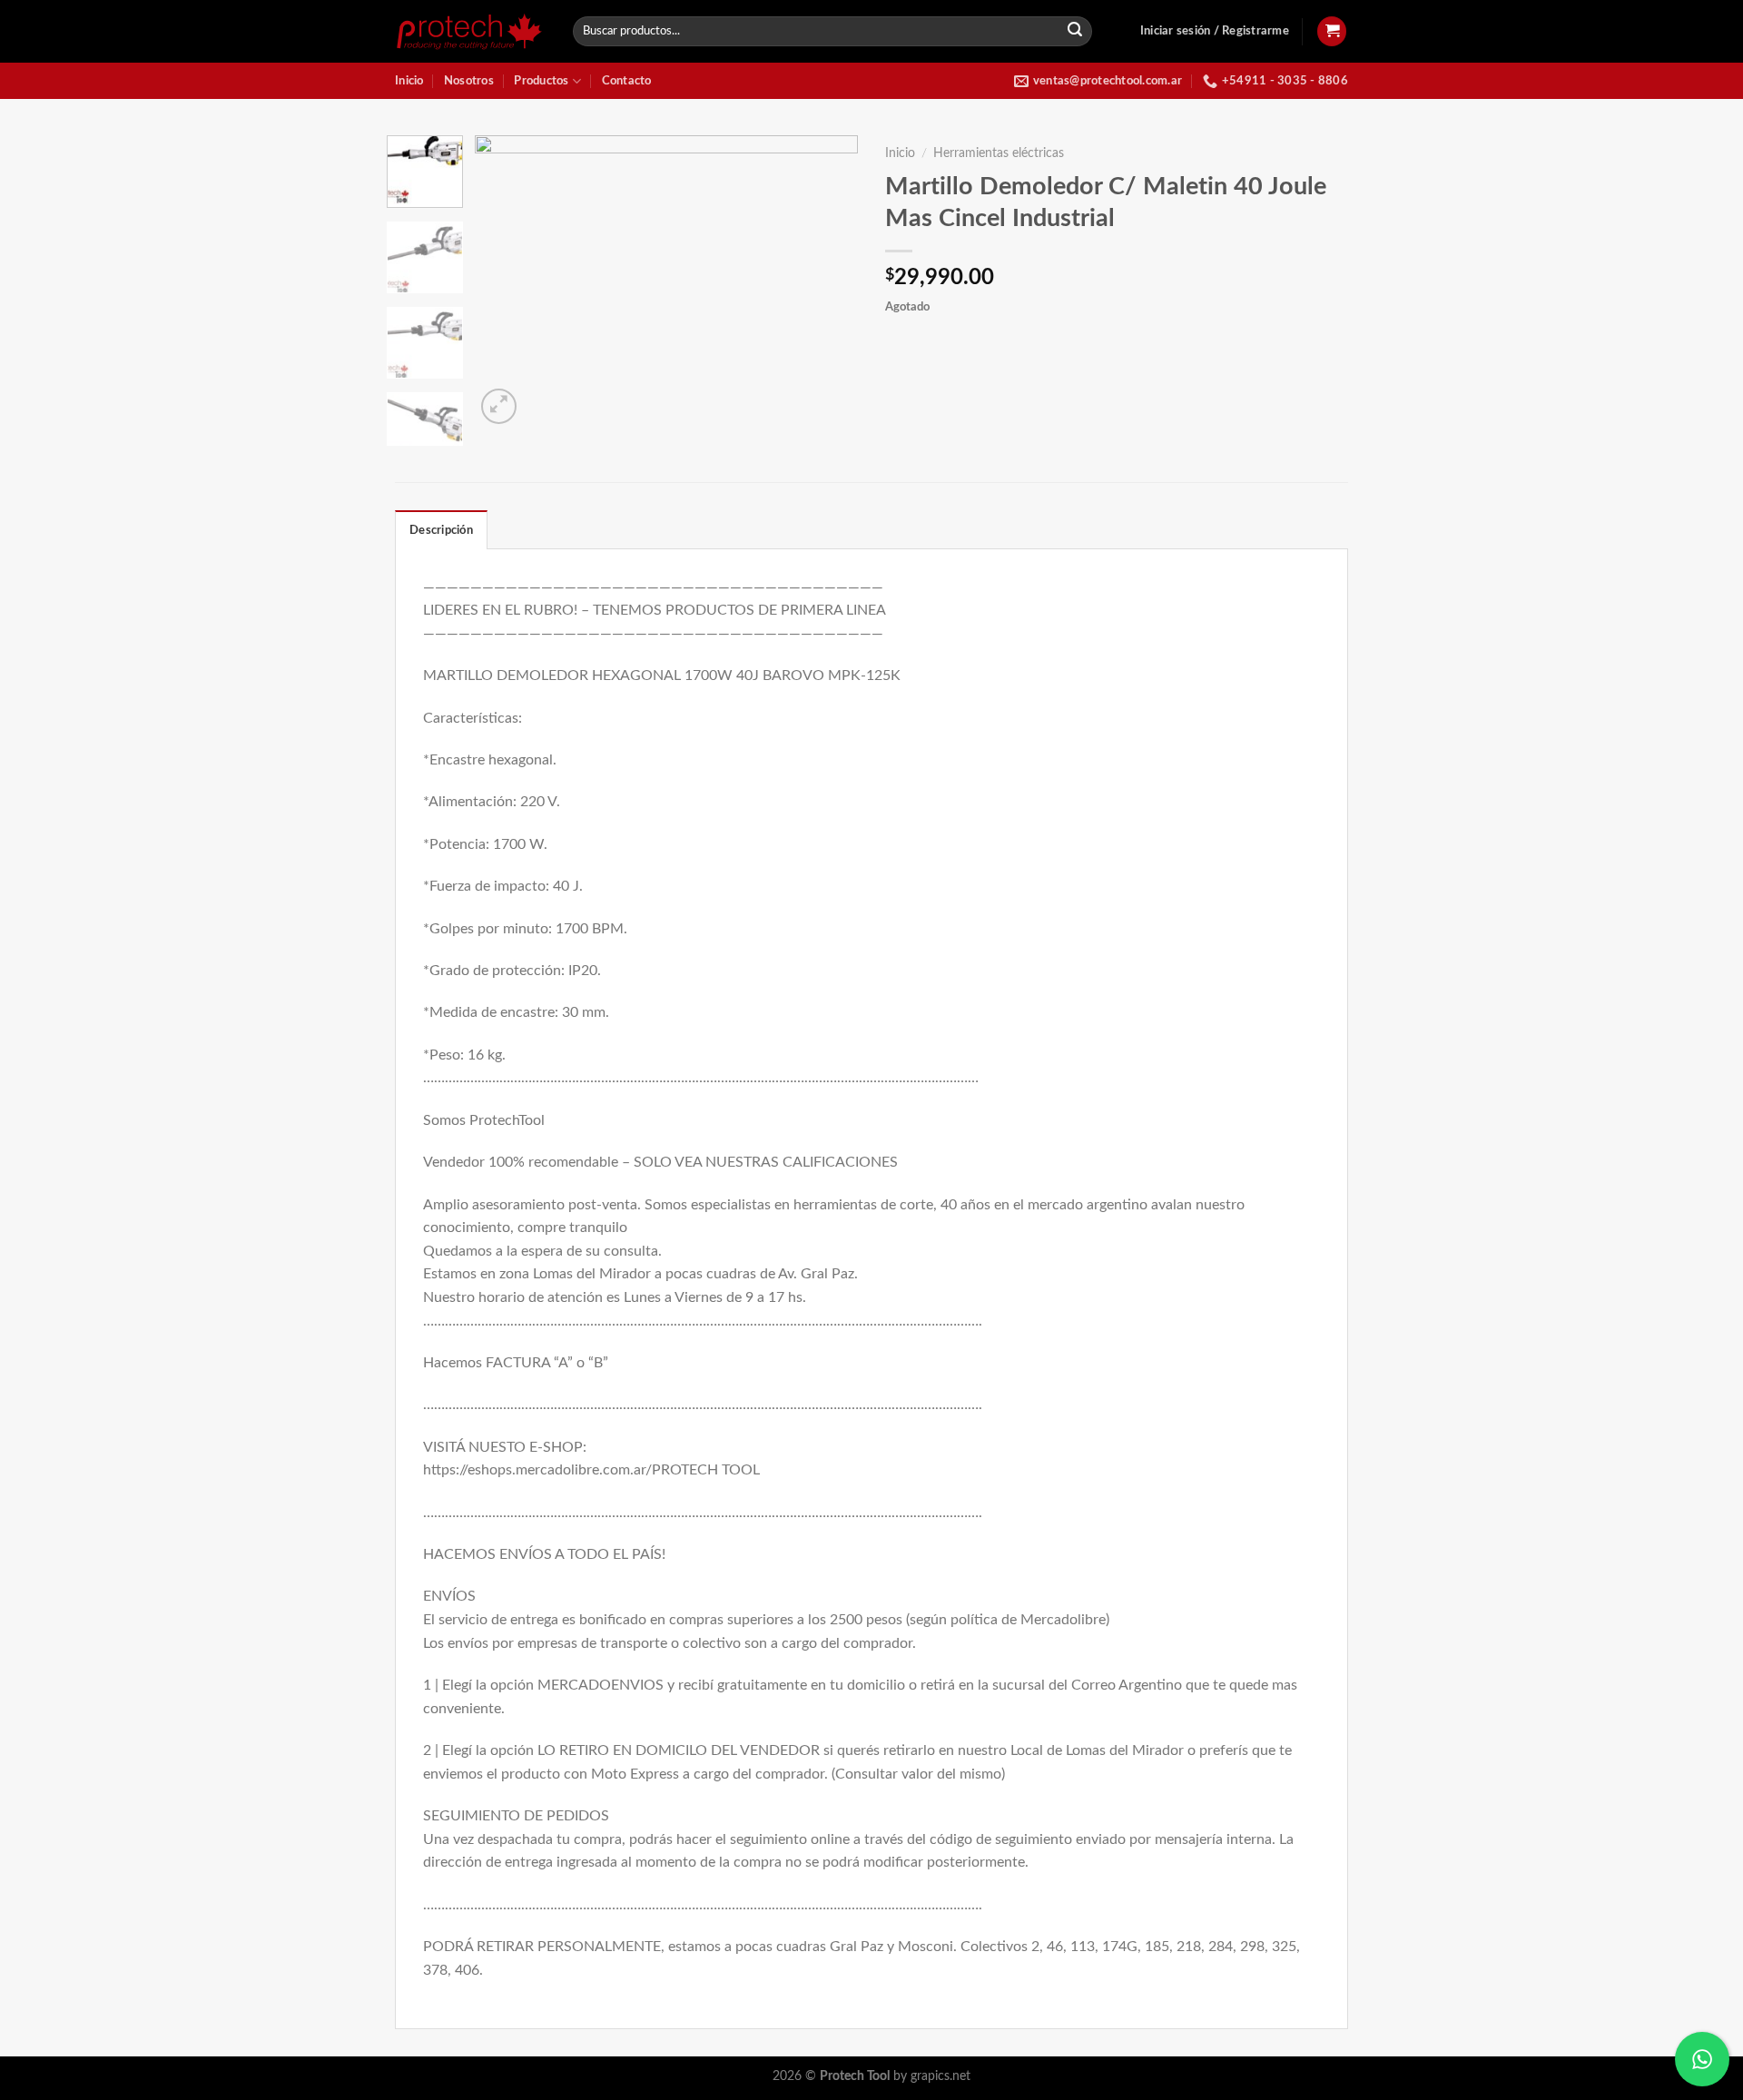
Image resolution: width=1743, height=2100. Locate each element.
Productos (541, 81)
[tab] (441, 529)
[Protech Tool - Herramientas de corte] (470, 31)
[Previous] (506, 281)
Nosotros (469, 81)
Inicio (409, 81)
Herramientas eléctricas (999, 153)
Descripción (441, 530)
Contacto (627, 81)
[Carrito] (1332, 31)
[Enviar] (1076, 32)
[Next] (828, 281)
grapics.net (940, 2076)
